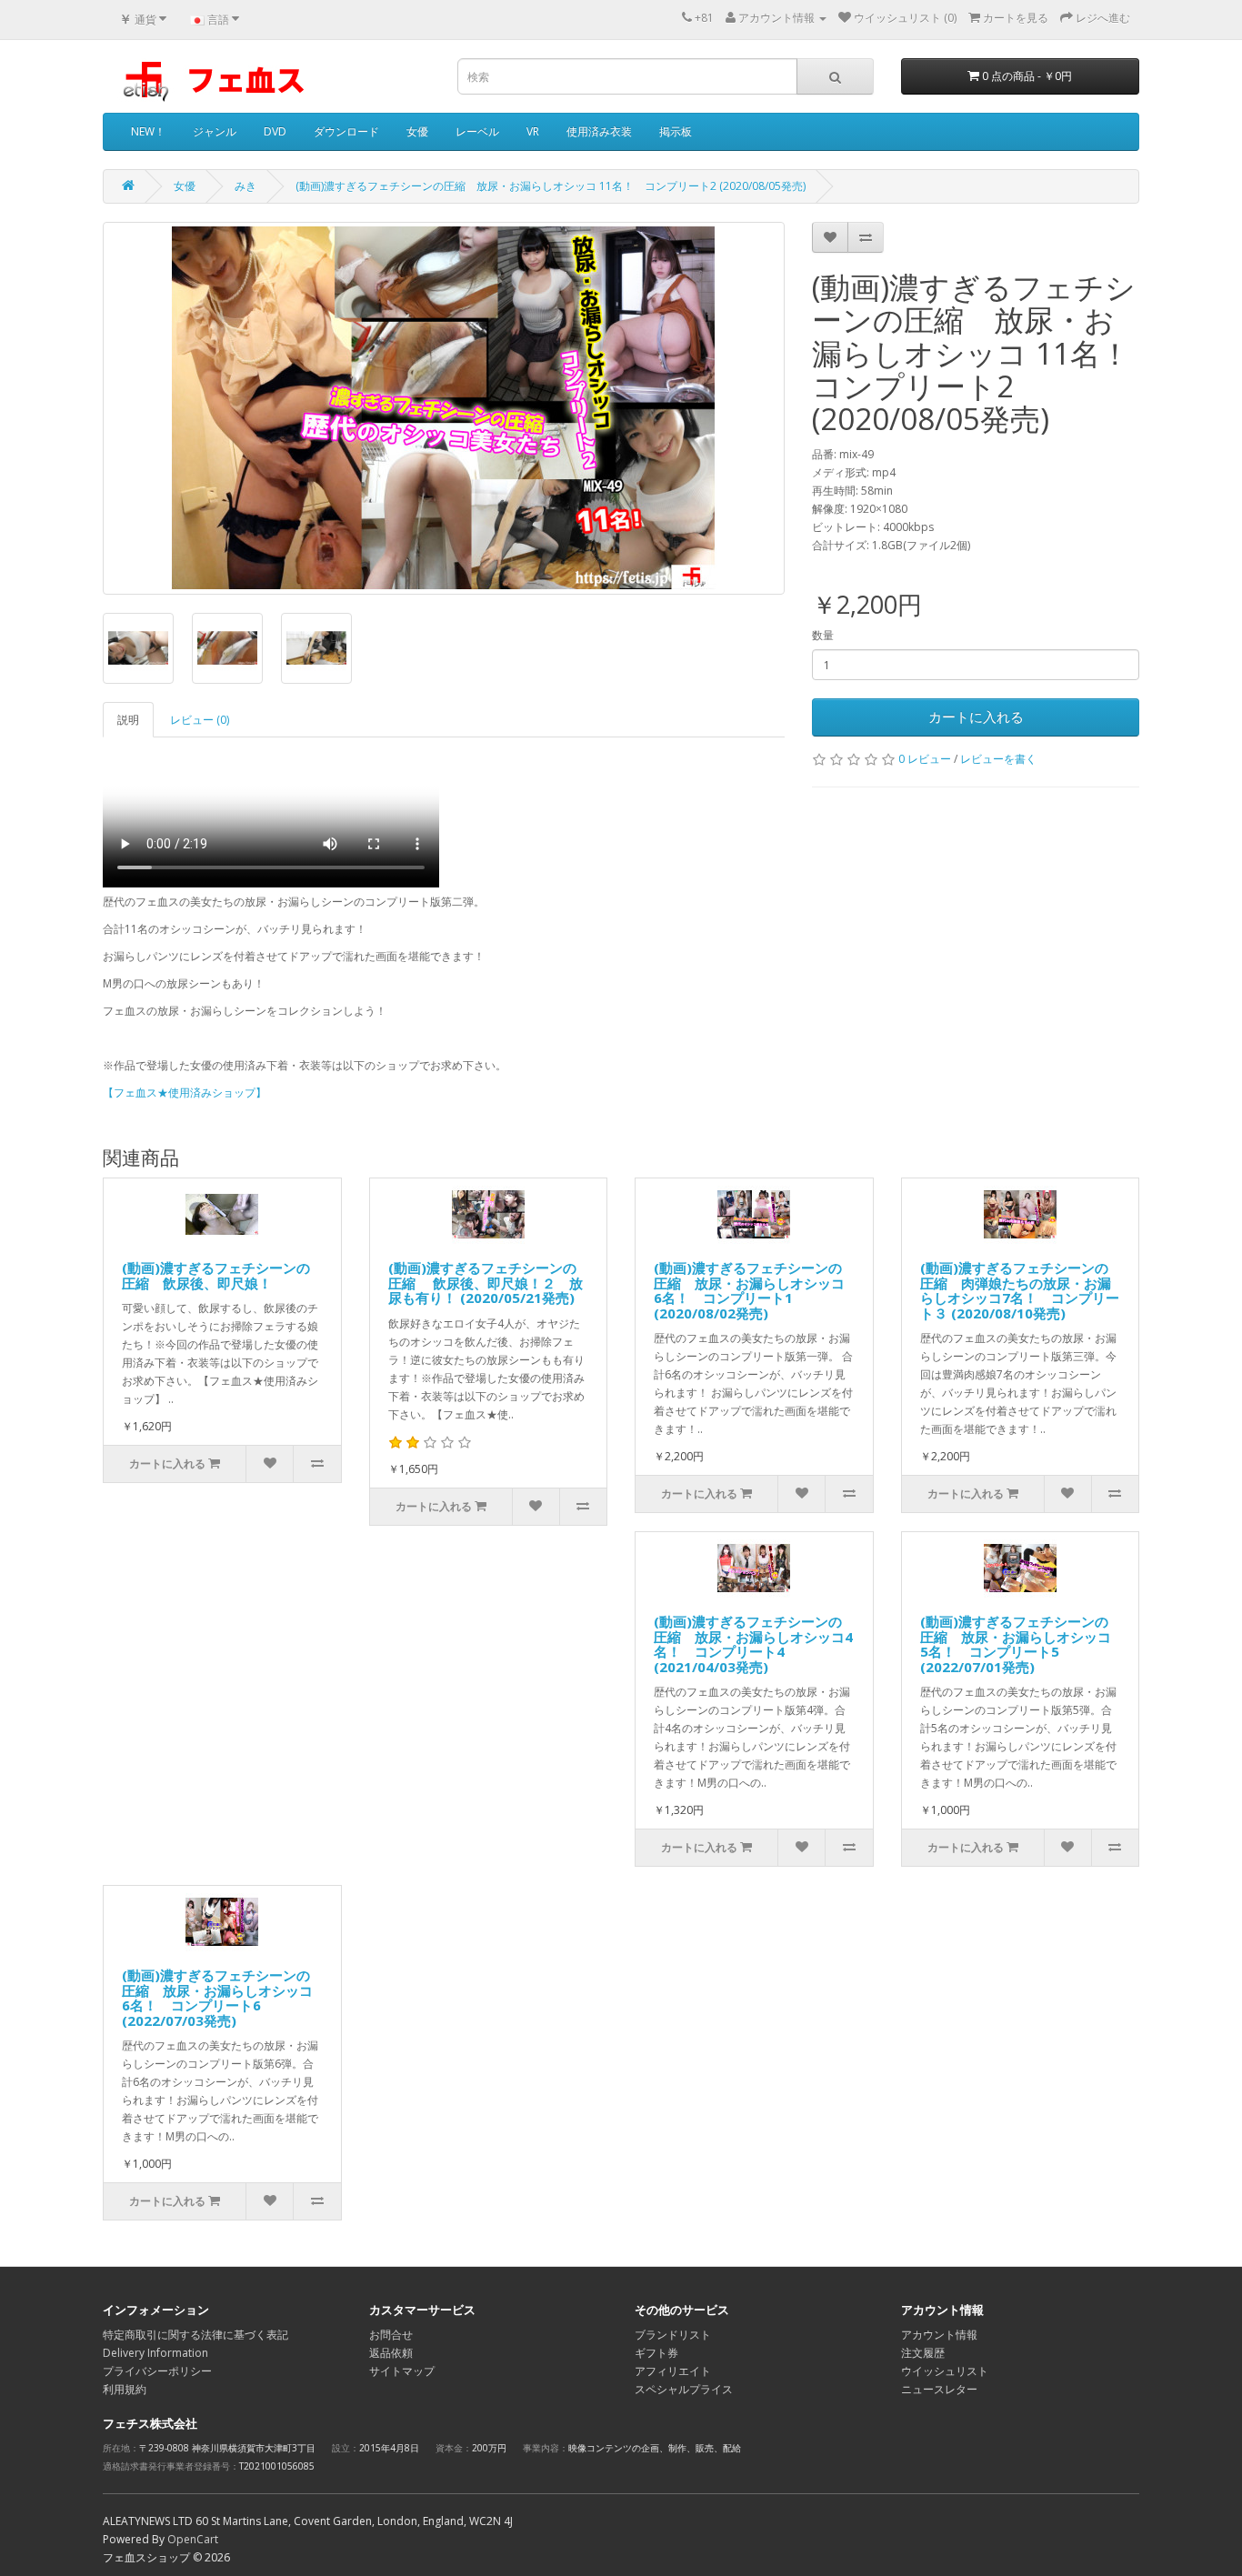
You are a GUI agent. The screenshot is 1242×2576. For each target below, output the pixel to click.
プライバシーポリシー (157, 2371)
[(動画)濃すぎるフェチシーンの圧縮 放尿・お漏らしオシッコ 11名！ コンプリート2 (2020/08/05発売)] (444, 408)
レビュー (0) (200, 720)
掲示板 (676, 131)
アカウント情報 (939, 2335)
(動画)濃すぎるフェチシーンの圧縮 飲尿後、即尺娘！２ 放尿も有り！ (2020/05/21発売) (486, 1283)
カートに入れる (976, 717)
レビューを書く (998, 759)
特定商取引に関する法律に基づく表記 (195, 2335)
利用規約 (125, 2389)
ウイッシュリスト (945, 2371)
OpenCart (193, 2539)
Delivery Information (155, 2353)
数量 (823, 635)
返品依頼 (391, 2353)
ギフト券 (656, 2353)
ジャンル (215, 131)
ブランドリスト (673, 2335)
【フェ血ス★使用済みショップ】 (185, 1093)
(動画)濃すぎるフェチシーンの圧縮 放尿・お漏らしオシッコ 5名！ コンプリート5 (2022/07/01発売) (1016, 1644)
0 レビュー (925, 759)
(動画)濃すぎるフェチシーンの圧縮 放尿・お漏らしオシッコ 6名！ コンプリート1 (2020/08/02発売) (749, 1290)
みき (245, 186)
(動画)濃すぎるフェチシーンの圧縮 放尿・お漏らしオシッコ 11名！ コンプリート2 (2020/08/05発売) (551, 186)
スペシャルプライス (684, 2389)
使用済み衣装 (599, 131)
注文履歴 (923, 2353)
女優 (417, 131)
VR (533, 131)
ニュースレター (939, 2389)
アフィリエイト (673, 2371)
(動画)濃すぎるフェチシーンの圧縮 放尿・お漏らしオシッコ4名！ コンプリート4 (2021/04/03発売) (753, 1644)
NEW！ (148, 131)
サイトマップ (402, 2371)
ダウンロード (346, 131)
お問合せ (391, 2335)
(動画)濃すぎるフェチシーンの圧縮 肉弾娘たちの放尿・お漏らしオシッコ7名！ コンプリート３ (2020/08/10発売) (1020, 1290)
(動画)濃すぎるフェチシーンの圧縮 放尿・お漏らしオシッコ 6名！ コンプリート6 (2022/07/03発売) (217, 1998)
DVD (275, 131)
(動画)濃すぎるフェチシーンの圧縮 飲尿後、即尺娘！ (216, 1275)
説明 (128, 720)
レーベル (477, 131)
